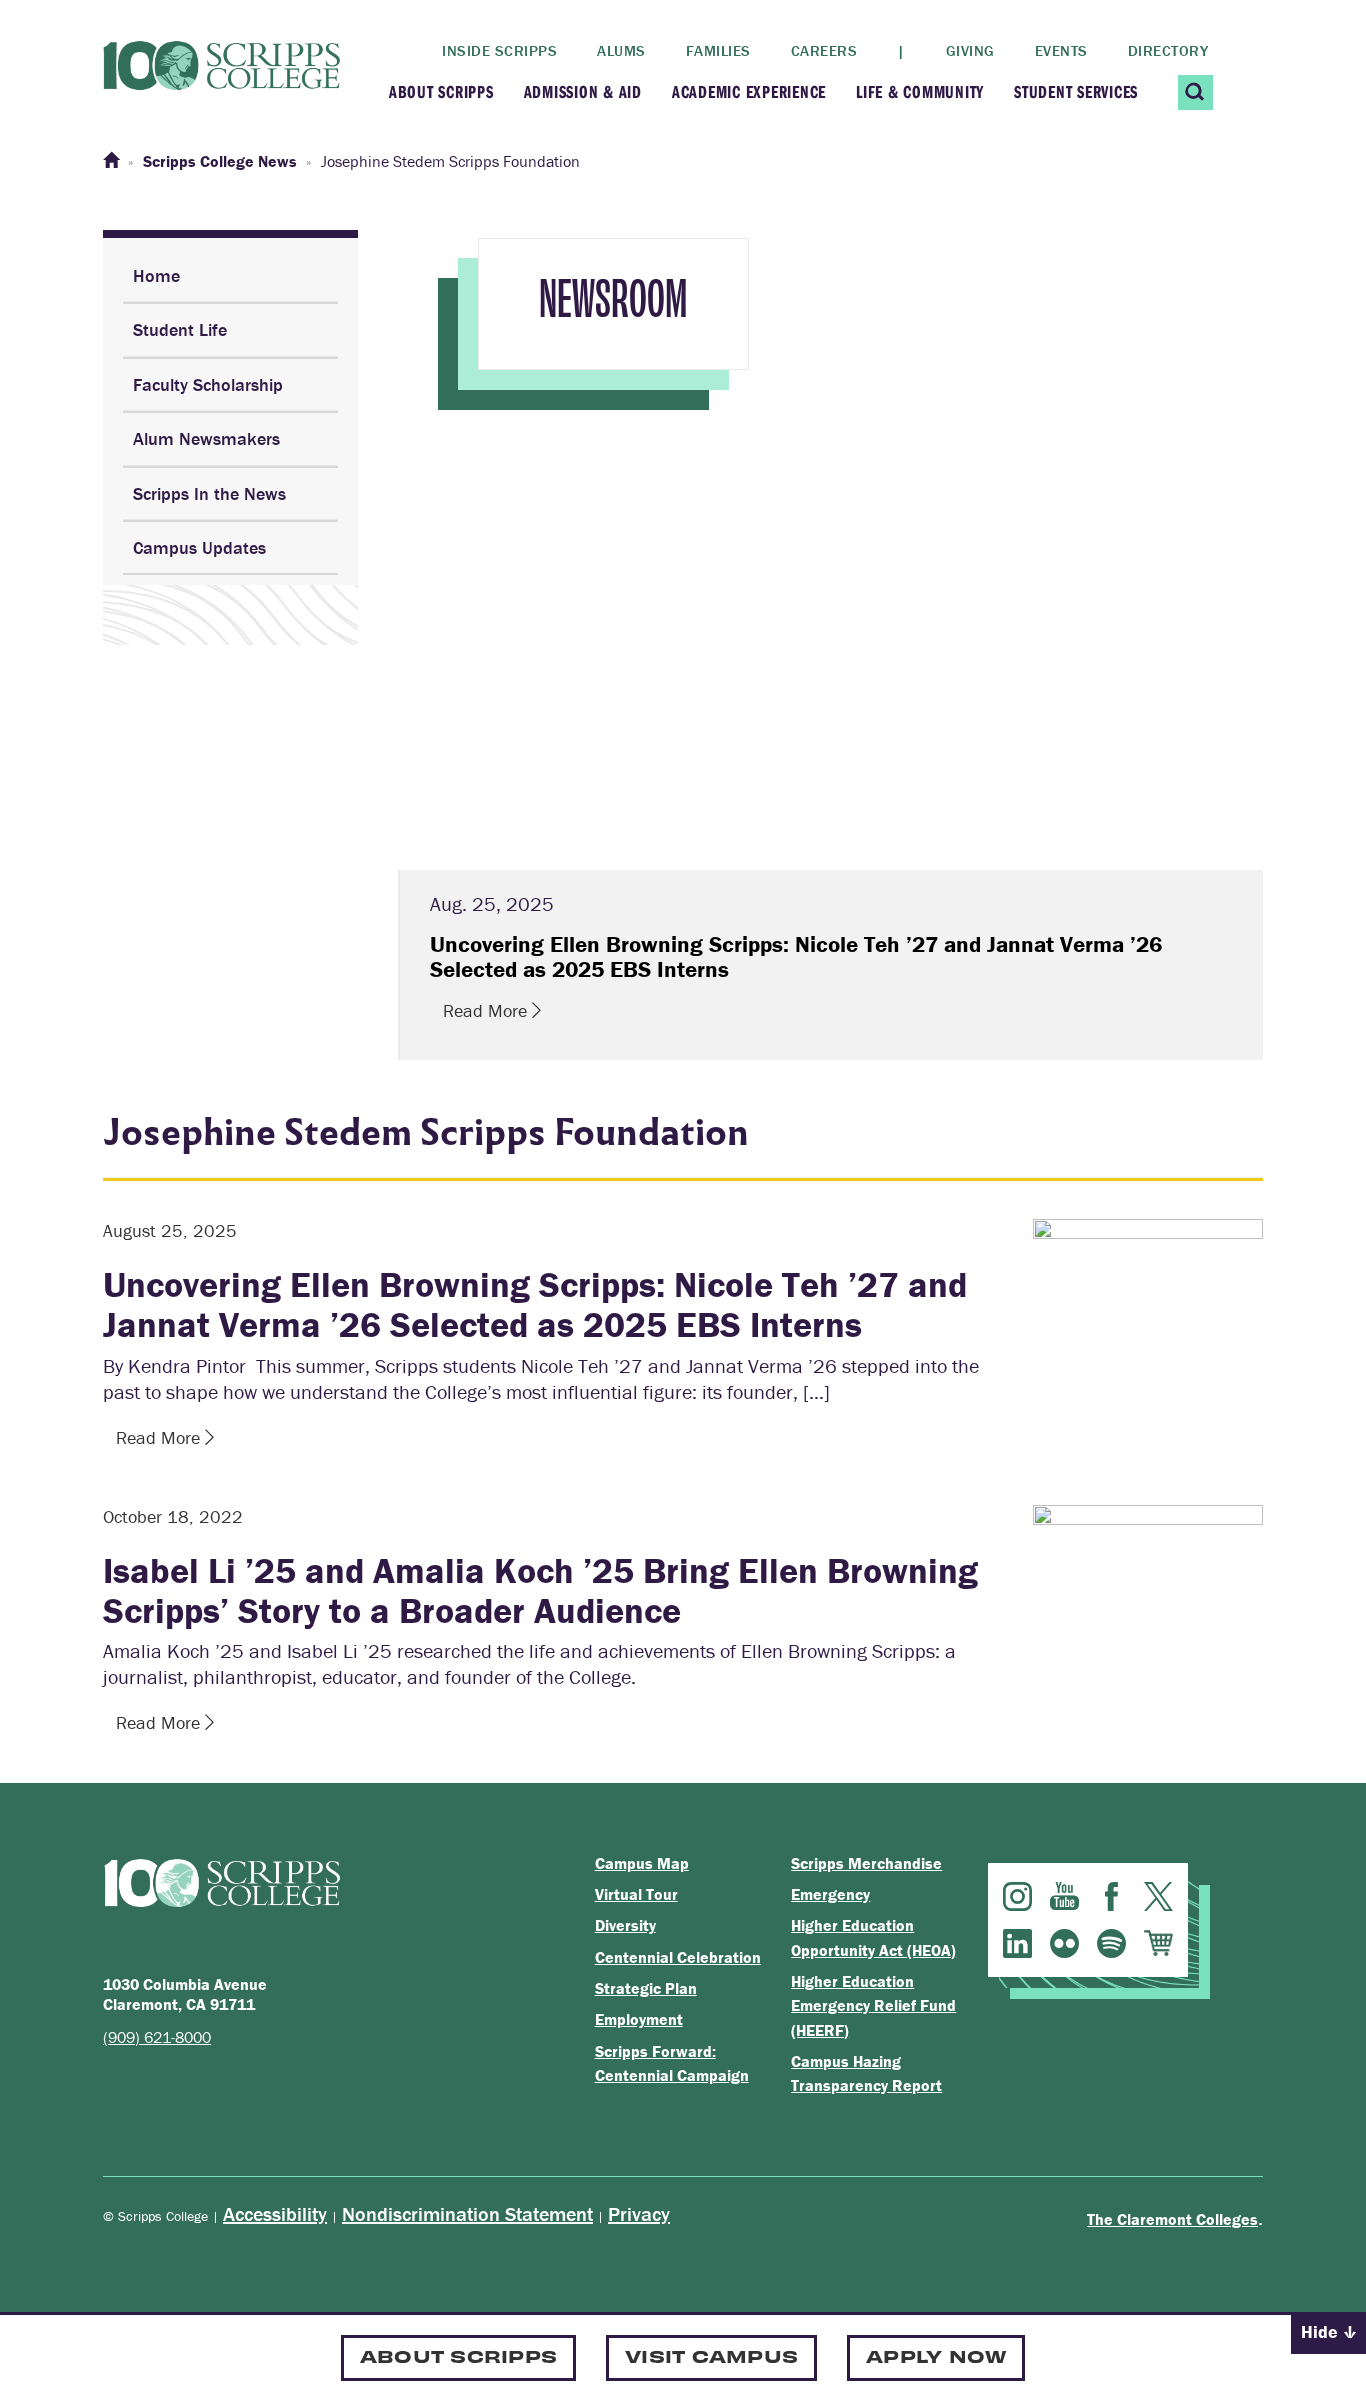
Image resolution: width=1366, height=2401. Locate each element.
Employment (639, 2019)
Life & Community (920, 91)
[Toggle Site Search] (1195, 92)
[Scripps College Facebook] (1111, 1896)
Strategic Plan (646, 1988)
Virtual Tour (636, 1894)
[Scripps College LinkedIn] (1017, 1943)
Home (156, 275)
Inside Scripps (499, 50)
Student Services (1076, 91)
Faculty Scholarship (208, 384)
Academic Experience (749, 91)
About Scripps (441, 91)
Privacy (639, 2213)
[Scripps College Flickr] (1064, 1943)
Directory (1168, 50)
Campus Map (642, 1863)
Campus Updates (199, 547)
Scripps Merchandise (866, 1863)
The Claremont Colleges (1172, 2219)
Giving (970, 50)
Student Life (180, 329)
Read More (487, 1010)
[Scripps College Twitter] (1158, 1896)
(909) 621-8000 (157, 2037)
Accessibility (275, 2213)
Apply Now (936, 2355)
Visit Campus (711, 2355)
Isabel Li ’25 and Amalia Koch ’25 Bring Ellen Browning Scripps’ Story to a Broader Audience (540, 1590)
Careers (824, 50)
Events (1061, 50)
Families (718, 50)
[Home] (111, 161)
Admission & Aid (583, 91)
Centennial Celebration (678, 1957)
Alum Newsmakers (206, 438)
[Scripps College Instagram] (1017, 1896)
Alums (621, 50)
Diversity (625, 1925)
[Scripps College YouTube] (1064, 1896)
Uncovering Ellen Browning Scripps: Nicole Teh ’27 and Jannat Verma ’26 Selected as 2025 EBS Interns (535, 1304)
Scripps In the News (209, 493)
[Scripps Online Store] (1158, 1943)
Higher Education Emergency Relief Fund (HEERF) (873, 2005)
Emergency (830, 1894)
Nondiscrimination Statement (467, 2213)
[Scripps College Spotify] (1111, 1943)
